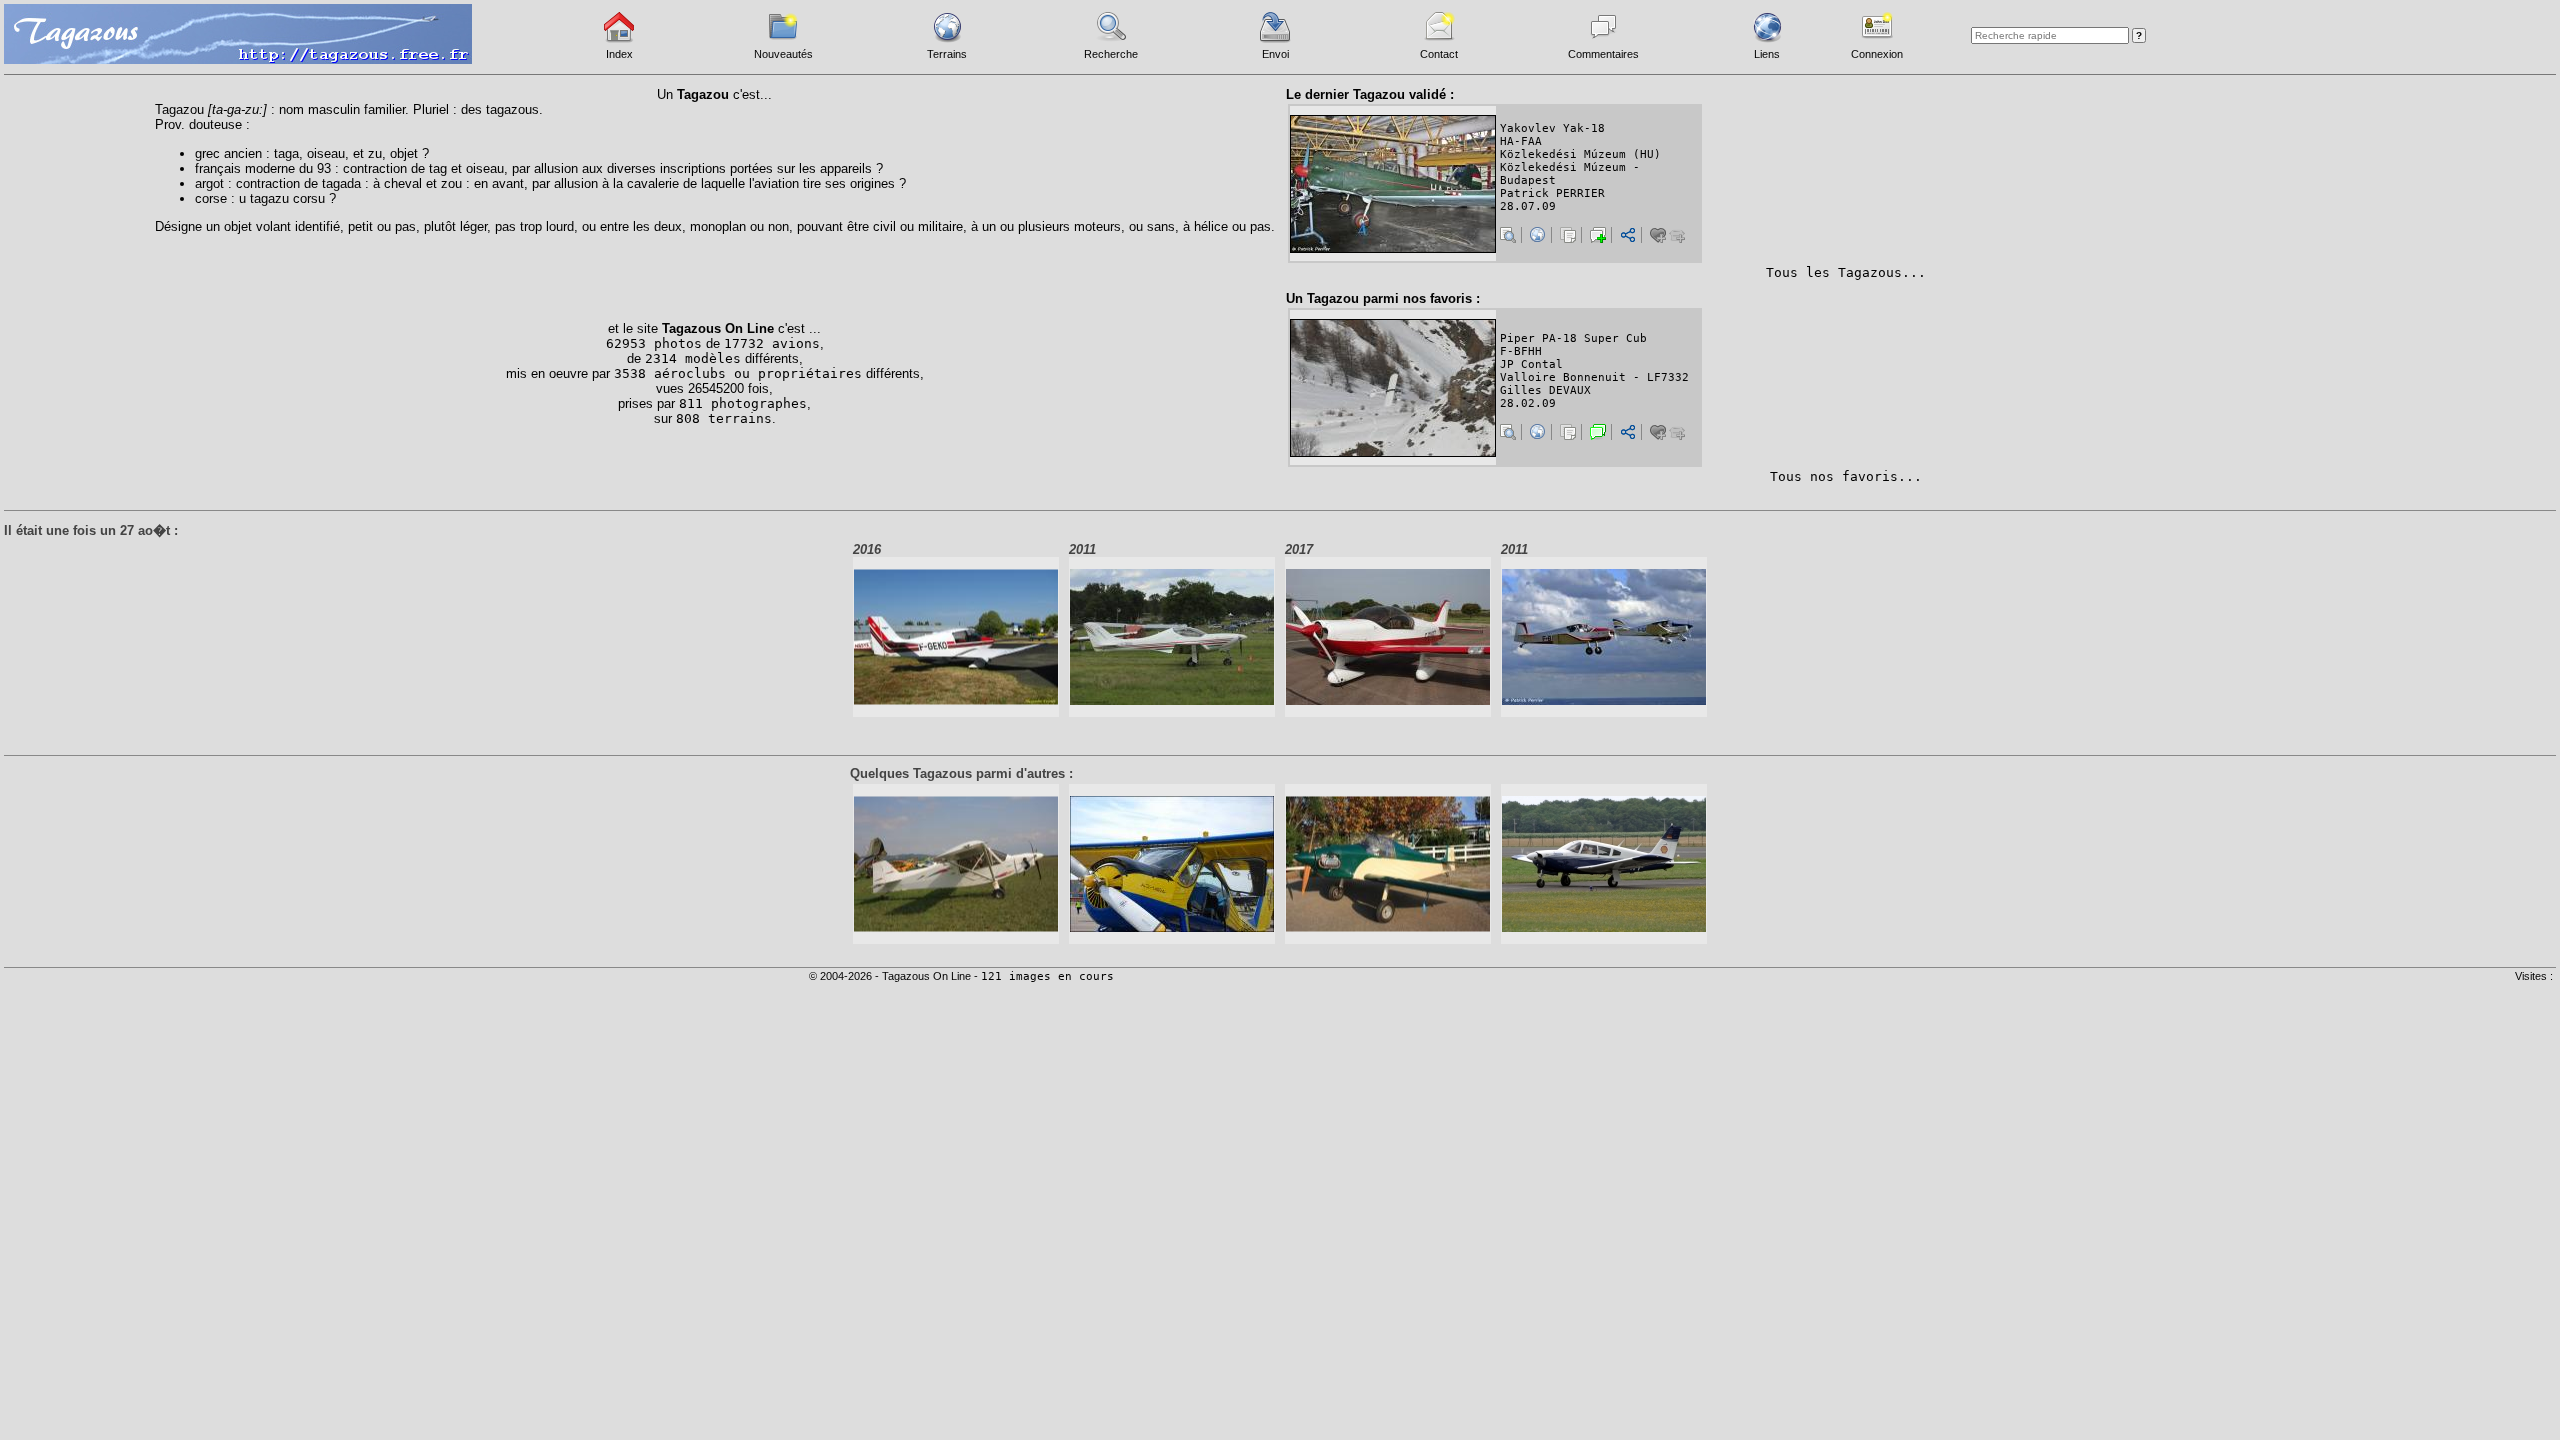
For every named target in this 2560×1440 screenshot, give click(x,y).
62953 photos (654, 343)
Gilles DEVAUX (1545, 390)
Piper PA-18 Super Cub (1573, 338)
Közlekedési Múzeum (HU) (1580, 154)
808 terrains (724, 418)
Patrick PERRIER (1552, 193)
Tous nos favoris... (1846, 476)
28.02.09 (1528, 403)
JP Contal (1531, 364)
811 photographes (743, 403)
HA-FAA (1521, 141)
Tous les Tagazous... (1846, 272)
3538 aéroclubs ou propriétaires (738, 373)
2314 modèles (693, 358)
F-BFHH (1521, 351)
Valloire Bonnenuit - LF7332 (1594, 377)
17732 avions (772, 343)
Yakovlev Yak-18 (1552, 128)
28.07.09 (1528, 206)
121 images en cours (1047, 976)
